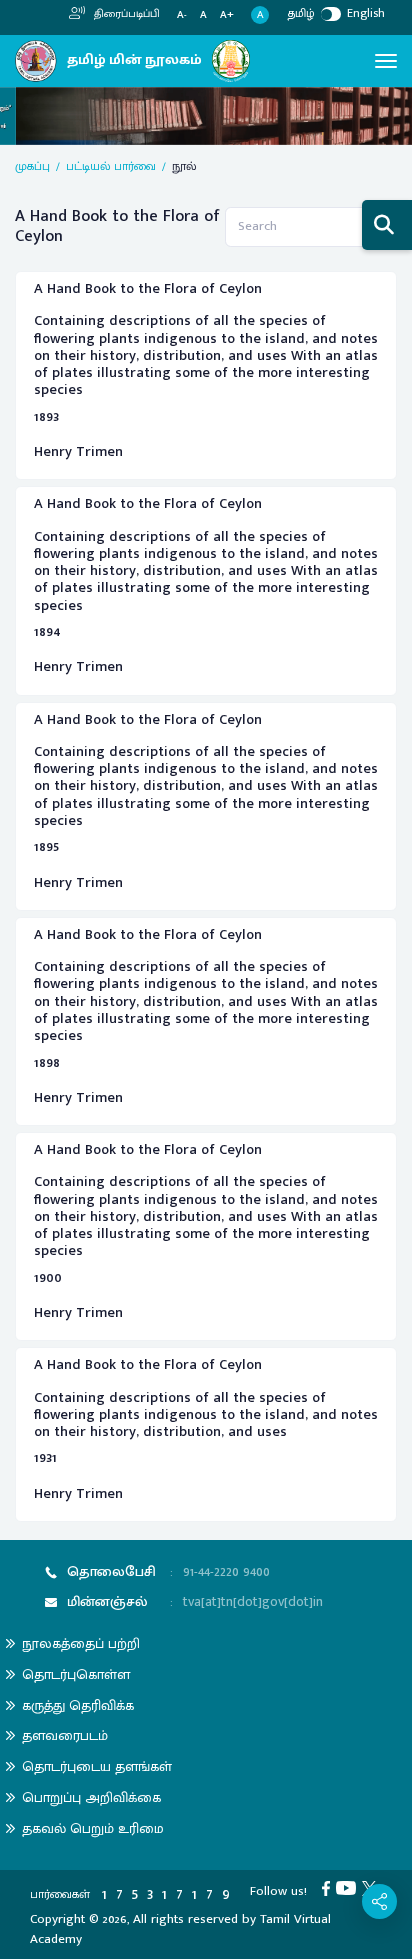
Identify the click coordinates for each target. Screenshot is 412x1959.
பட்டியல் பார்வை (111, 166)
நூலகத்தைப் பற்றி (81, 1643)
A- (182, 15)
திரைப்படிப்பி (125, 14)
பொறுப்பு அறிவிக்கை (91, 1797)
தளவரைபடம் (65, 1735)
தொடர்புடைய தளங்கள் (97, 1766)
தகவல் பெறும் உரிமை (93, 1828)
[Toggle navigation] (386, 61)
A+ (227, 15)
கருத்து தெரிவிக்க (78, 1705)
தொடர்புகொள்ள (76, 1674)
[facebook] (329, 1888)
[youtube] (349, 1888)
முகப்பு (32, 166)
